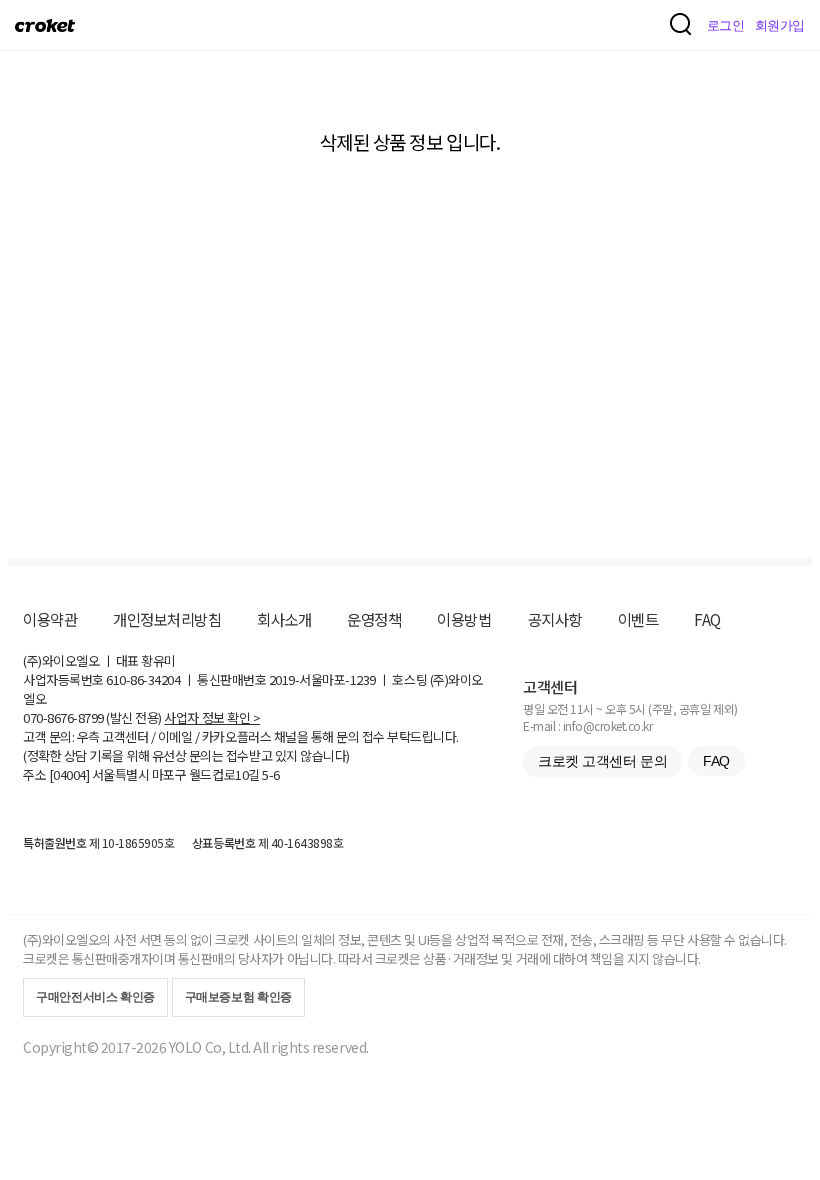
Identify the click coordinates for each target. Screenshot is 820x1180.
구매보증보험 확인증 (238, 997)
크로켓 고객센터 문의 (602, 761)
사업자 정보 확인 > (212, 717)
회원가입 (780, 25)
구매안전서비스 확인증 (95, 997)
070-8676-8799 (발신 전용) (92, 717)
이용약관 (50, 619)
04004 (69, 774)
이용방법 (464, 619)
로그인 (726, 25)
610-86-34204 (143, 679)
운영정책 (374, 619)
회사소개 (284, 619)
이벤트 (638, 619)
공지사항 (555, 619)
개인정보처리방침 (167, 619)
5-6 (271, 774)
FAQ (707, 619)
